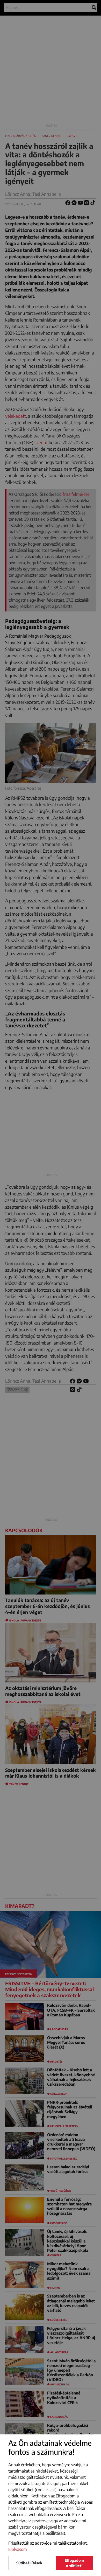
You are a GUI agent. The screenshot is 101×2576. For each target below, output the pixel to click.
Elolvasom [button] (18, 2549)
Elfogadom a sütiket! (74, 2563)
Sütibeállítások (29, 2563)
